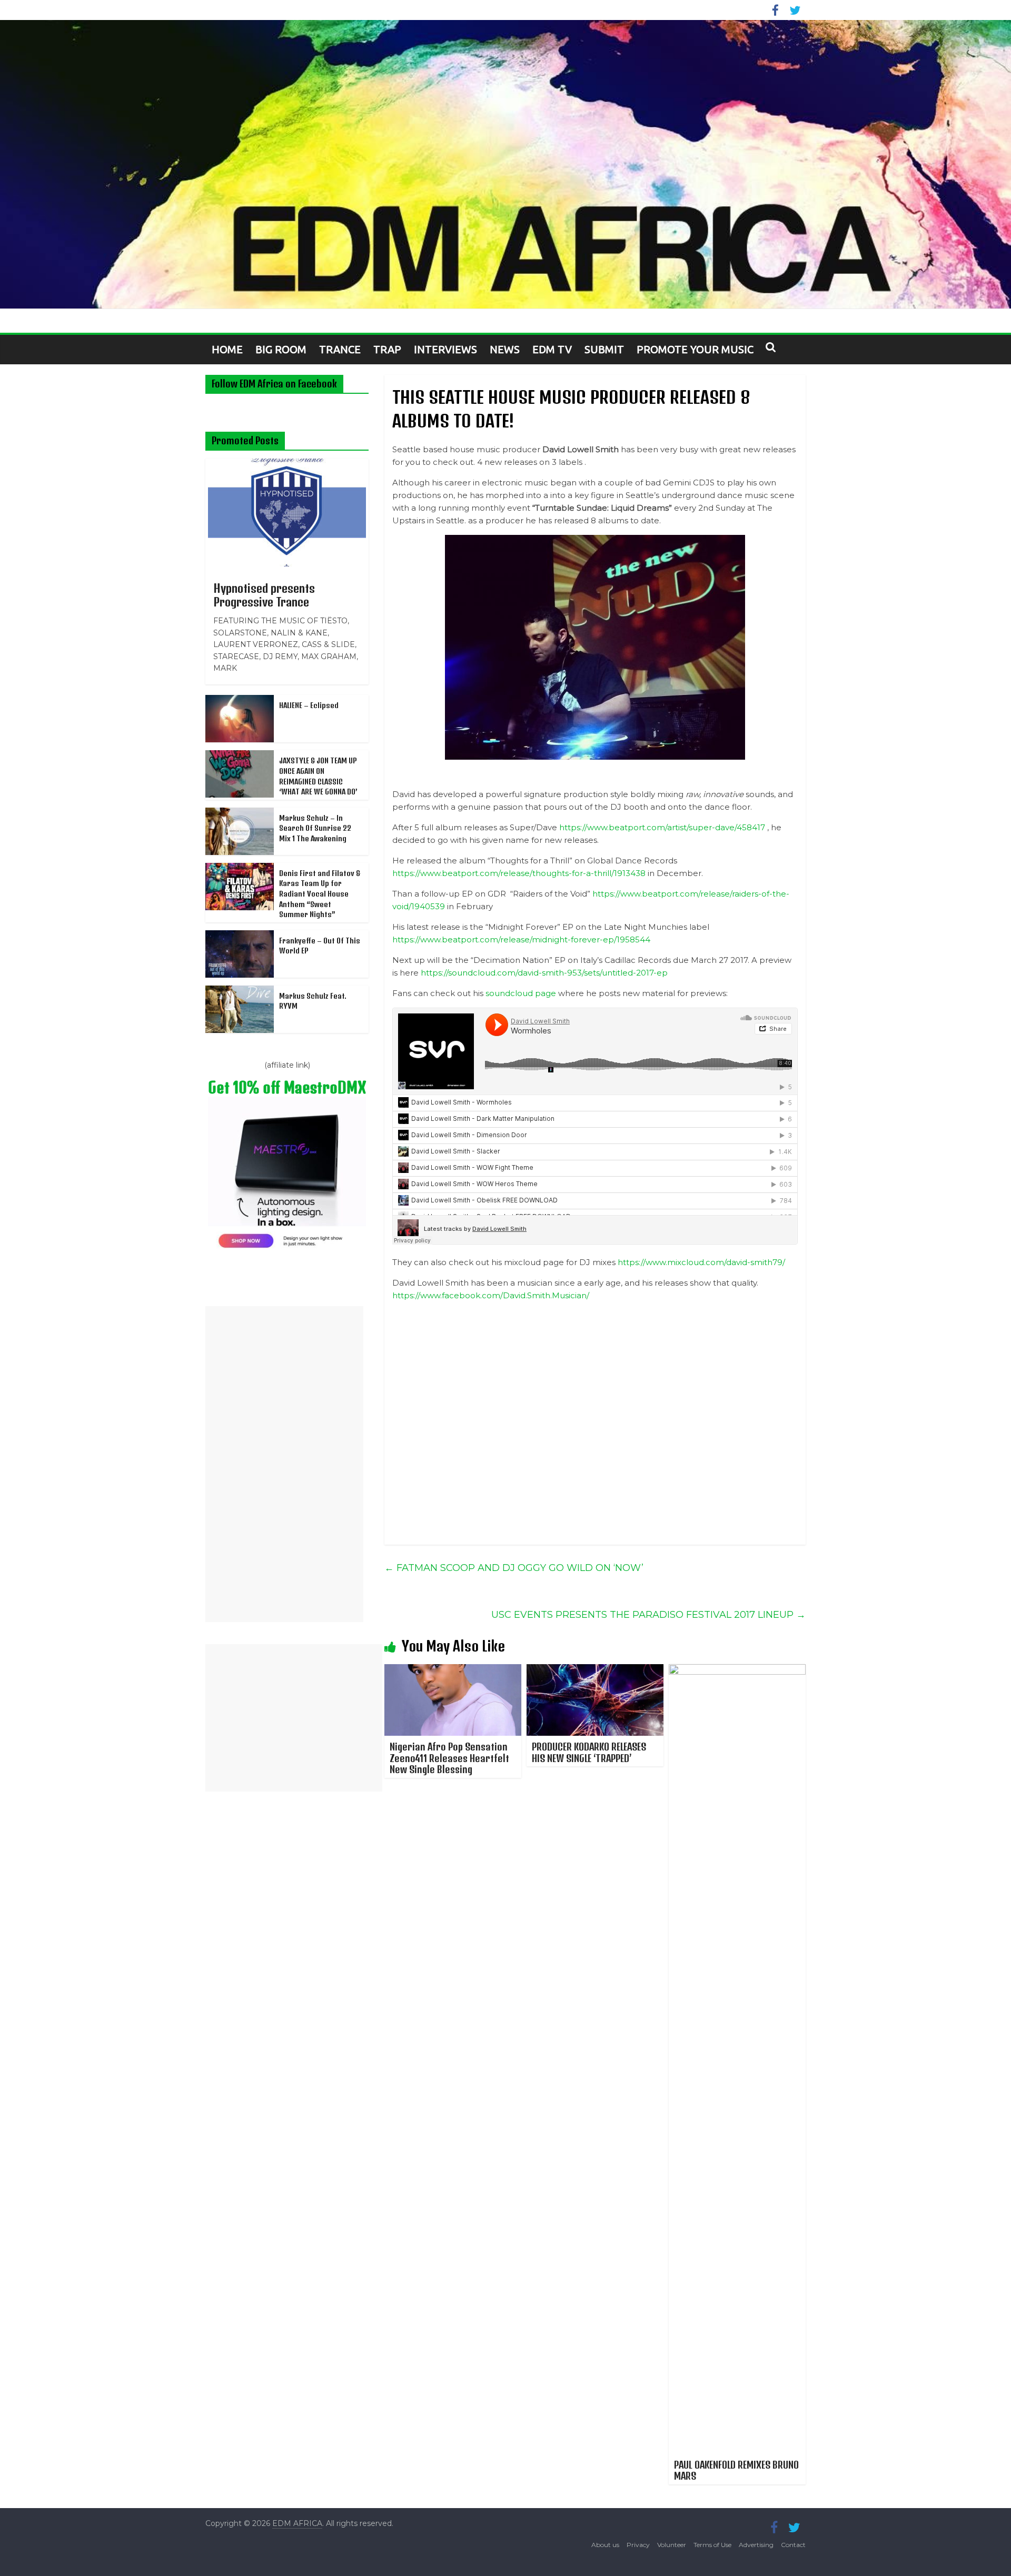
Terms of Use (712, 2545)
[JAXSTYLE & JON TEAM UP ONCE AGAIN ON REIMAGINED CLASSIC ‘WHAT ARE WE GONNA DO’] (240, 756)
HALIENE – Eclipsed (309, 705)
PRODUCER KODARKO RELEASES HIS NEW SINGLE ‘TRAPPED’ (589, 1752)
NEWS (505, 349)
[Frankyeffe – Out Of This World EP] (240, 936)
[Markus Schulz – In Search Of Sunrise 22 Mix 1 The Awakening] (240, 813)
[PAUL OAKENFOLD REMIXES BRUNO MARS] (737, 1671)
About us (605, 2545)
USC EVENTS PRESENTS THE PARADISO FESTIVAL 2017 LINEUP (648, 1615)
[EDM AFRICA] (506, 165)
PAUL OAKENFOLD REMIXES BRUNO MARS (736, 2470)
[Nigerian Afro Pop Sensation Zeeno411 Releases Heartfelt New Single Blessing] (453, 1671)
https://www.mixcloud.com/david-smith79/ (701, 1262)
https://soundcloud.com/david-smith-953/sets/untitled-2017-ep (544, 973)
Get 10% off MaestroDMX (287, 1087)
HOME (227, 349)
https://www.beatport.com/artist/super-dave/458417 (662, 827)
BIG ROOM (281, 349)
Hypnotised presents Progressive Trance (264, 595)
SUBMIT (604, 349)
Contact (793, 2545)
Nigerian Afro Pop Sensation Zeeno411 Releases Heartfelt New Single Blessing (449, 1758)
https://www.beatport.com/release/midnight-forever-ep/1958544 (521, 939)
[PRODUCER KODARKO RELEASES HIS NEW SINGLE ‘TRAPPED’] (595, 1671)
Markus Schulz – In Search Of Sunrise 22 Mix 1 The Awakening (315, 828)
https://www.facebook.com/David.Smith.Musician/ (491, 1295)
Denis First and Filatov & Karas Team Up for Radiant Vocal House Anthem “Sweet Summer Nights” (320, 894)
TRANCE (340, 349)
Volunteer (672, 2545)
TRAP (387, 349)
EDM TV (552, 349)
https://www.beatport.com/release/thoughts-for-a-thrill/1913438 (519, 873)
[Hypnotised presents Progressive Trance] (287, 464)
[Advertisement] (284, 1464)
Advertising (756, 2545)
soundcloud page (521, 993)
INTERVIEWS (445, 349)
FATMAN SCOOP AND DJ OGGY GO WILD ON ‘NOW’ (514, 1568)
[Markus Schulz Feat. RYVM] (240, 991)
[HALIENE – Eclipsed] (240, 701)
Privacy (638, 2545)
